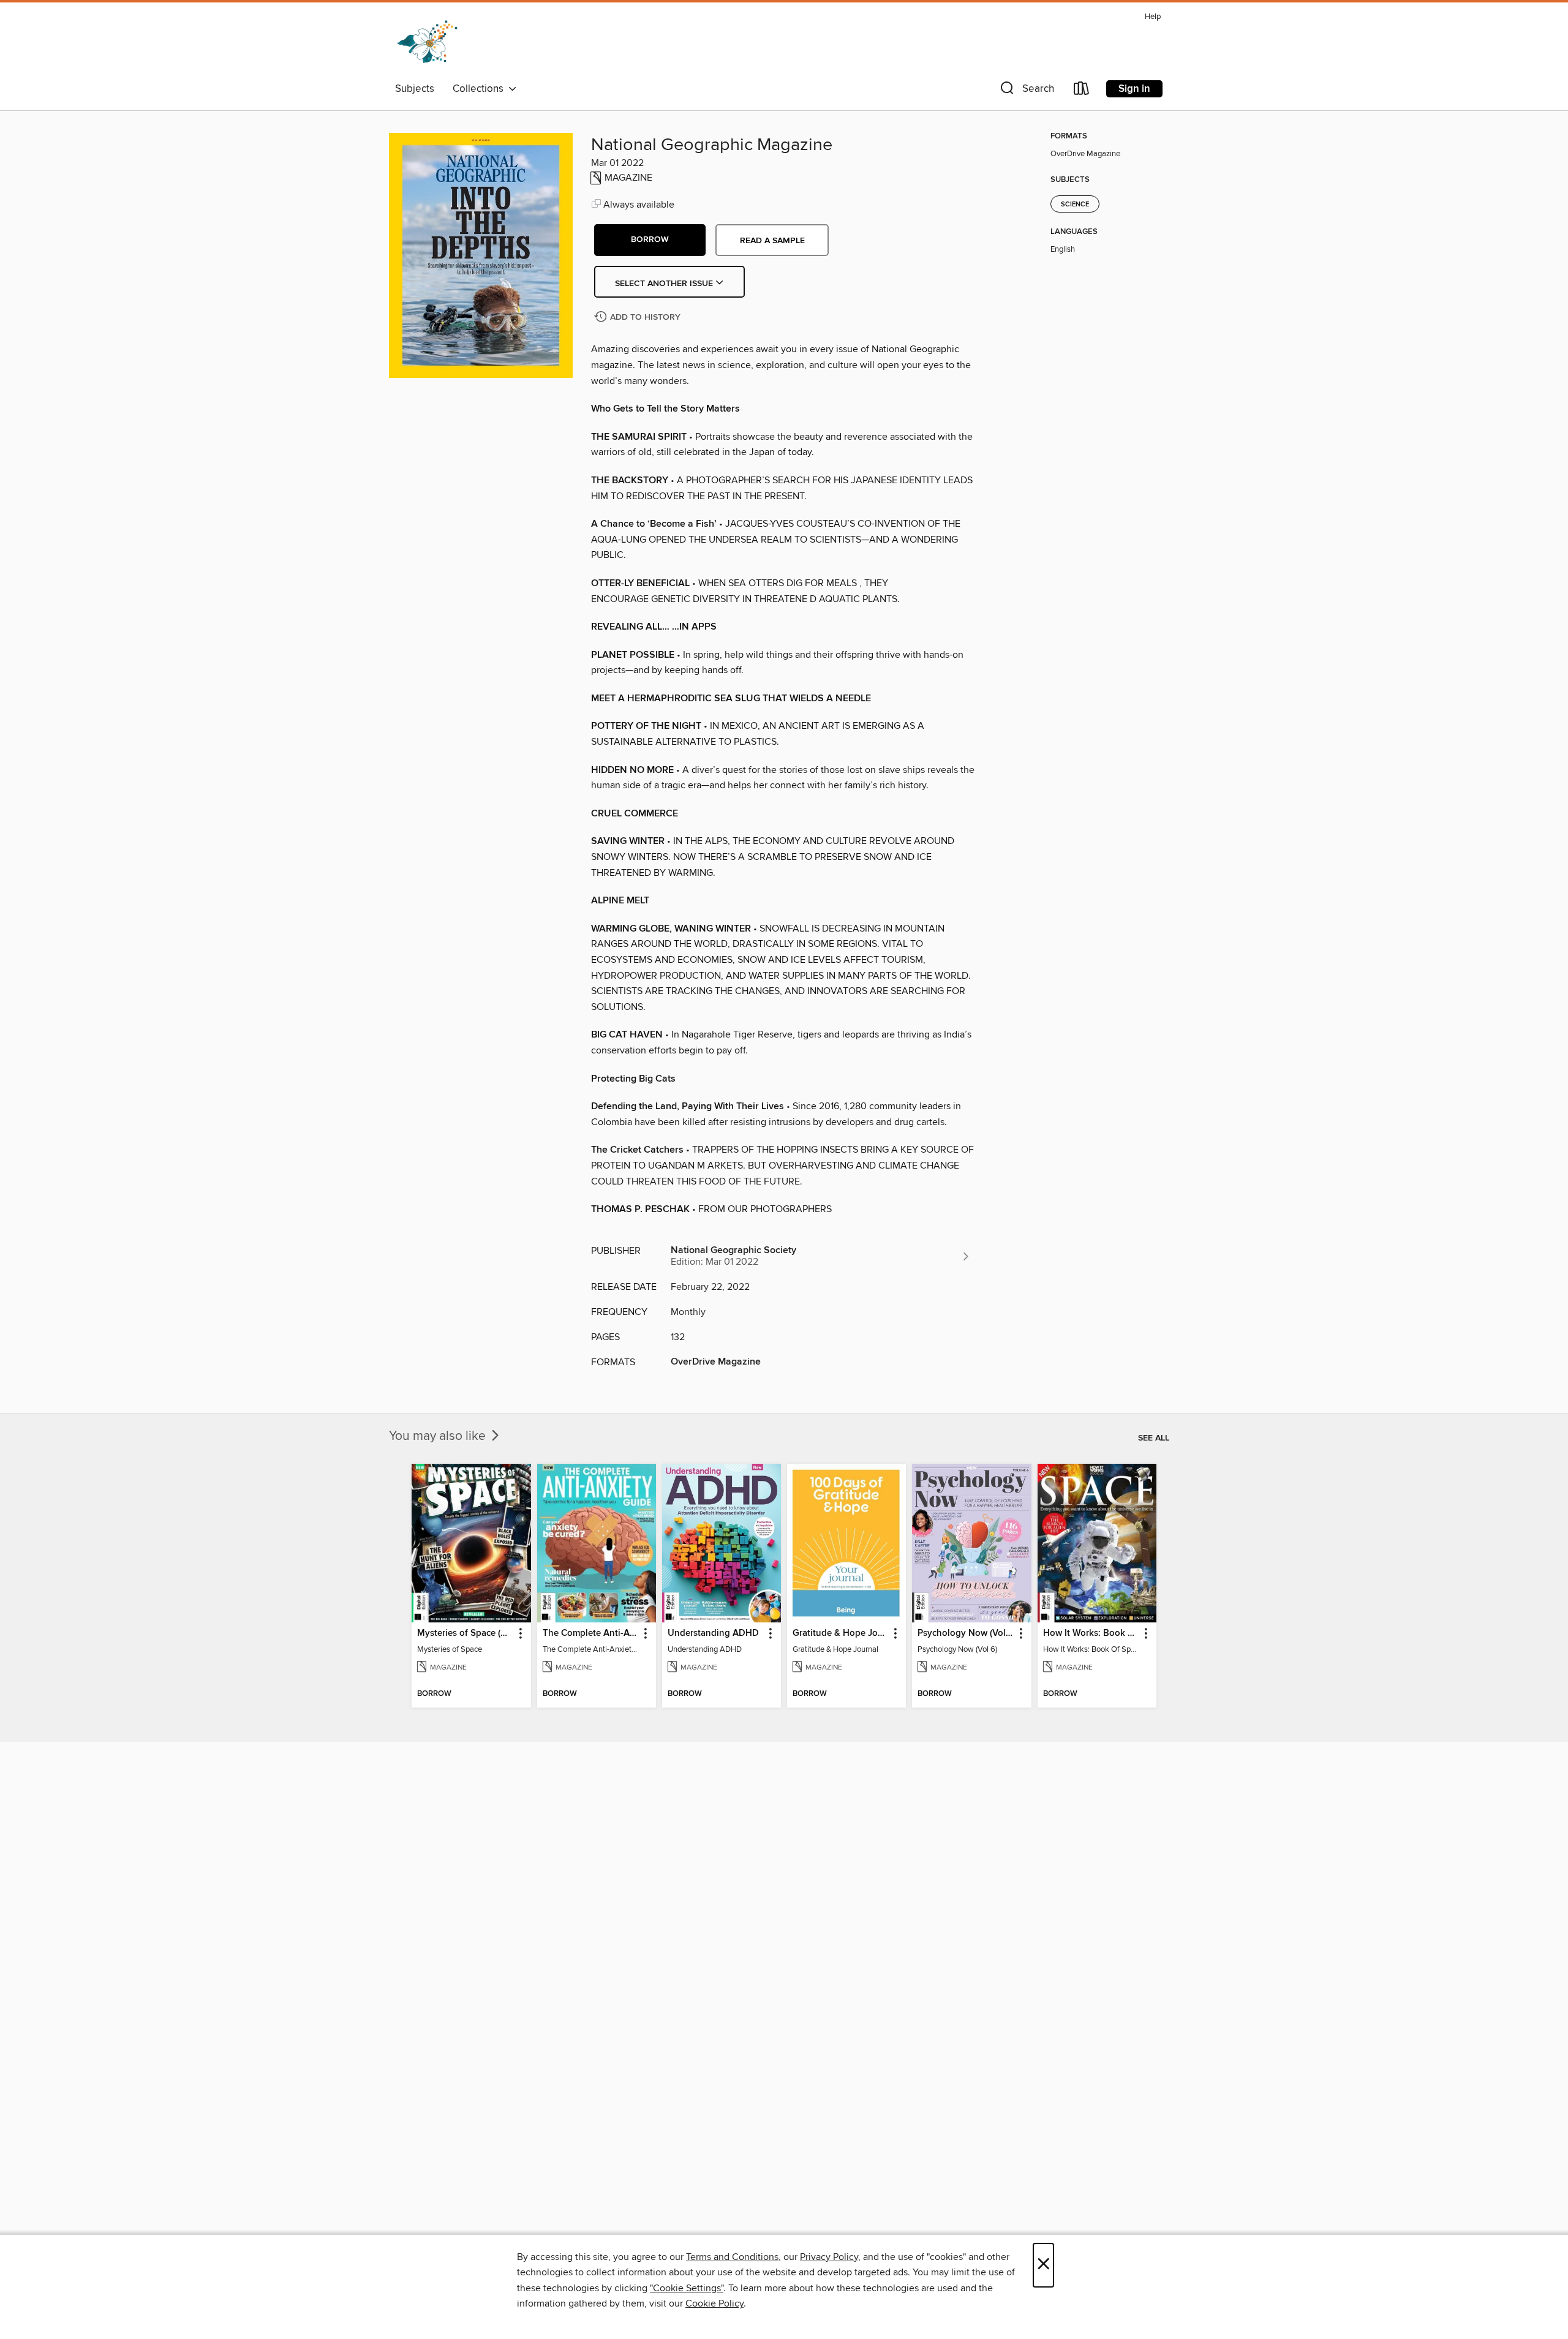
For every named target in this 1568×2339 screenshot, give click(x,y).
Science (1075, 205)
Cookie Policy (714, 2303)
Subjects (415, 89)
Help (1153, 17)
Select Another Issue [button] (665, 284)
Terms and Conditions (732, 2257)
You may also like (439, 1436)
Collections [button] (481, 89)
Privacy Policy (829, 2257)
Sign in (1134, 89)
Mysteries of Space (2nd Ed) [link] (465, 1633)
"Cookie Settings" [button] (687, 2288)
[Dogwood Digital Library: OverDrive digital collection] (427, 42)
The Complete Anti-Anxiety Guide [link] (591, 1633)
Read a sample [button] (772, 241)
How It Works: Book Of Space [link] (1091, 1633)
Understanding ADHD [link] (713, 1633)
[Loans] (1082, 91)
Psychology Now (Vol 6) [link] (966, 1633)
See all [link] (1154, 1438)
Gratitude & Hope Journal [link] (841, 1633)
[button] (1026, 91)
